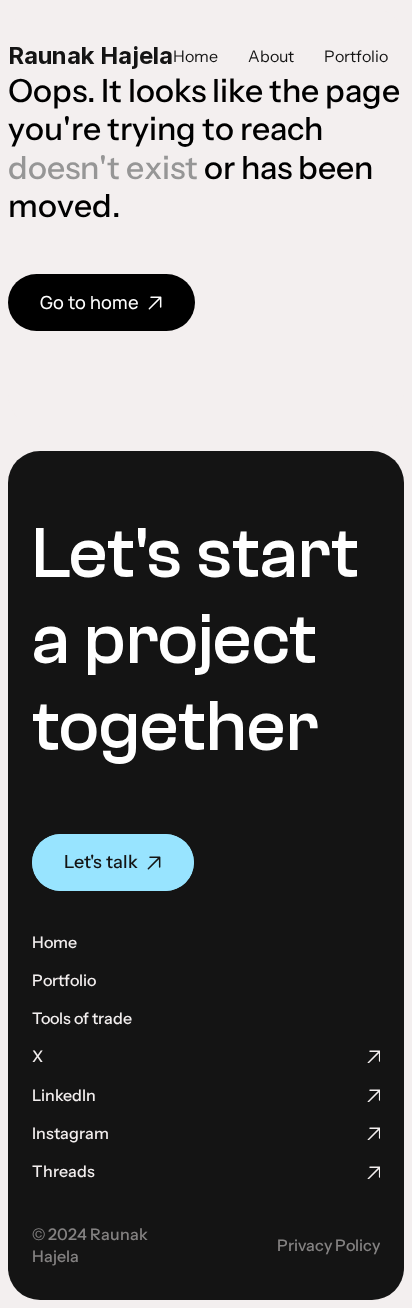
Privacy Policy (328, 1245)
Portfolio (356, 56)
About (271, 56)
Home (195, 56)
